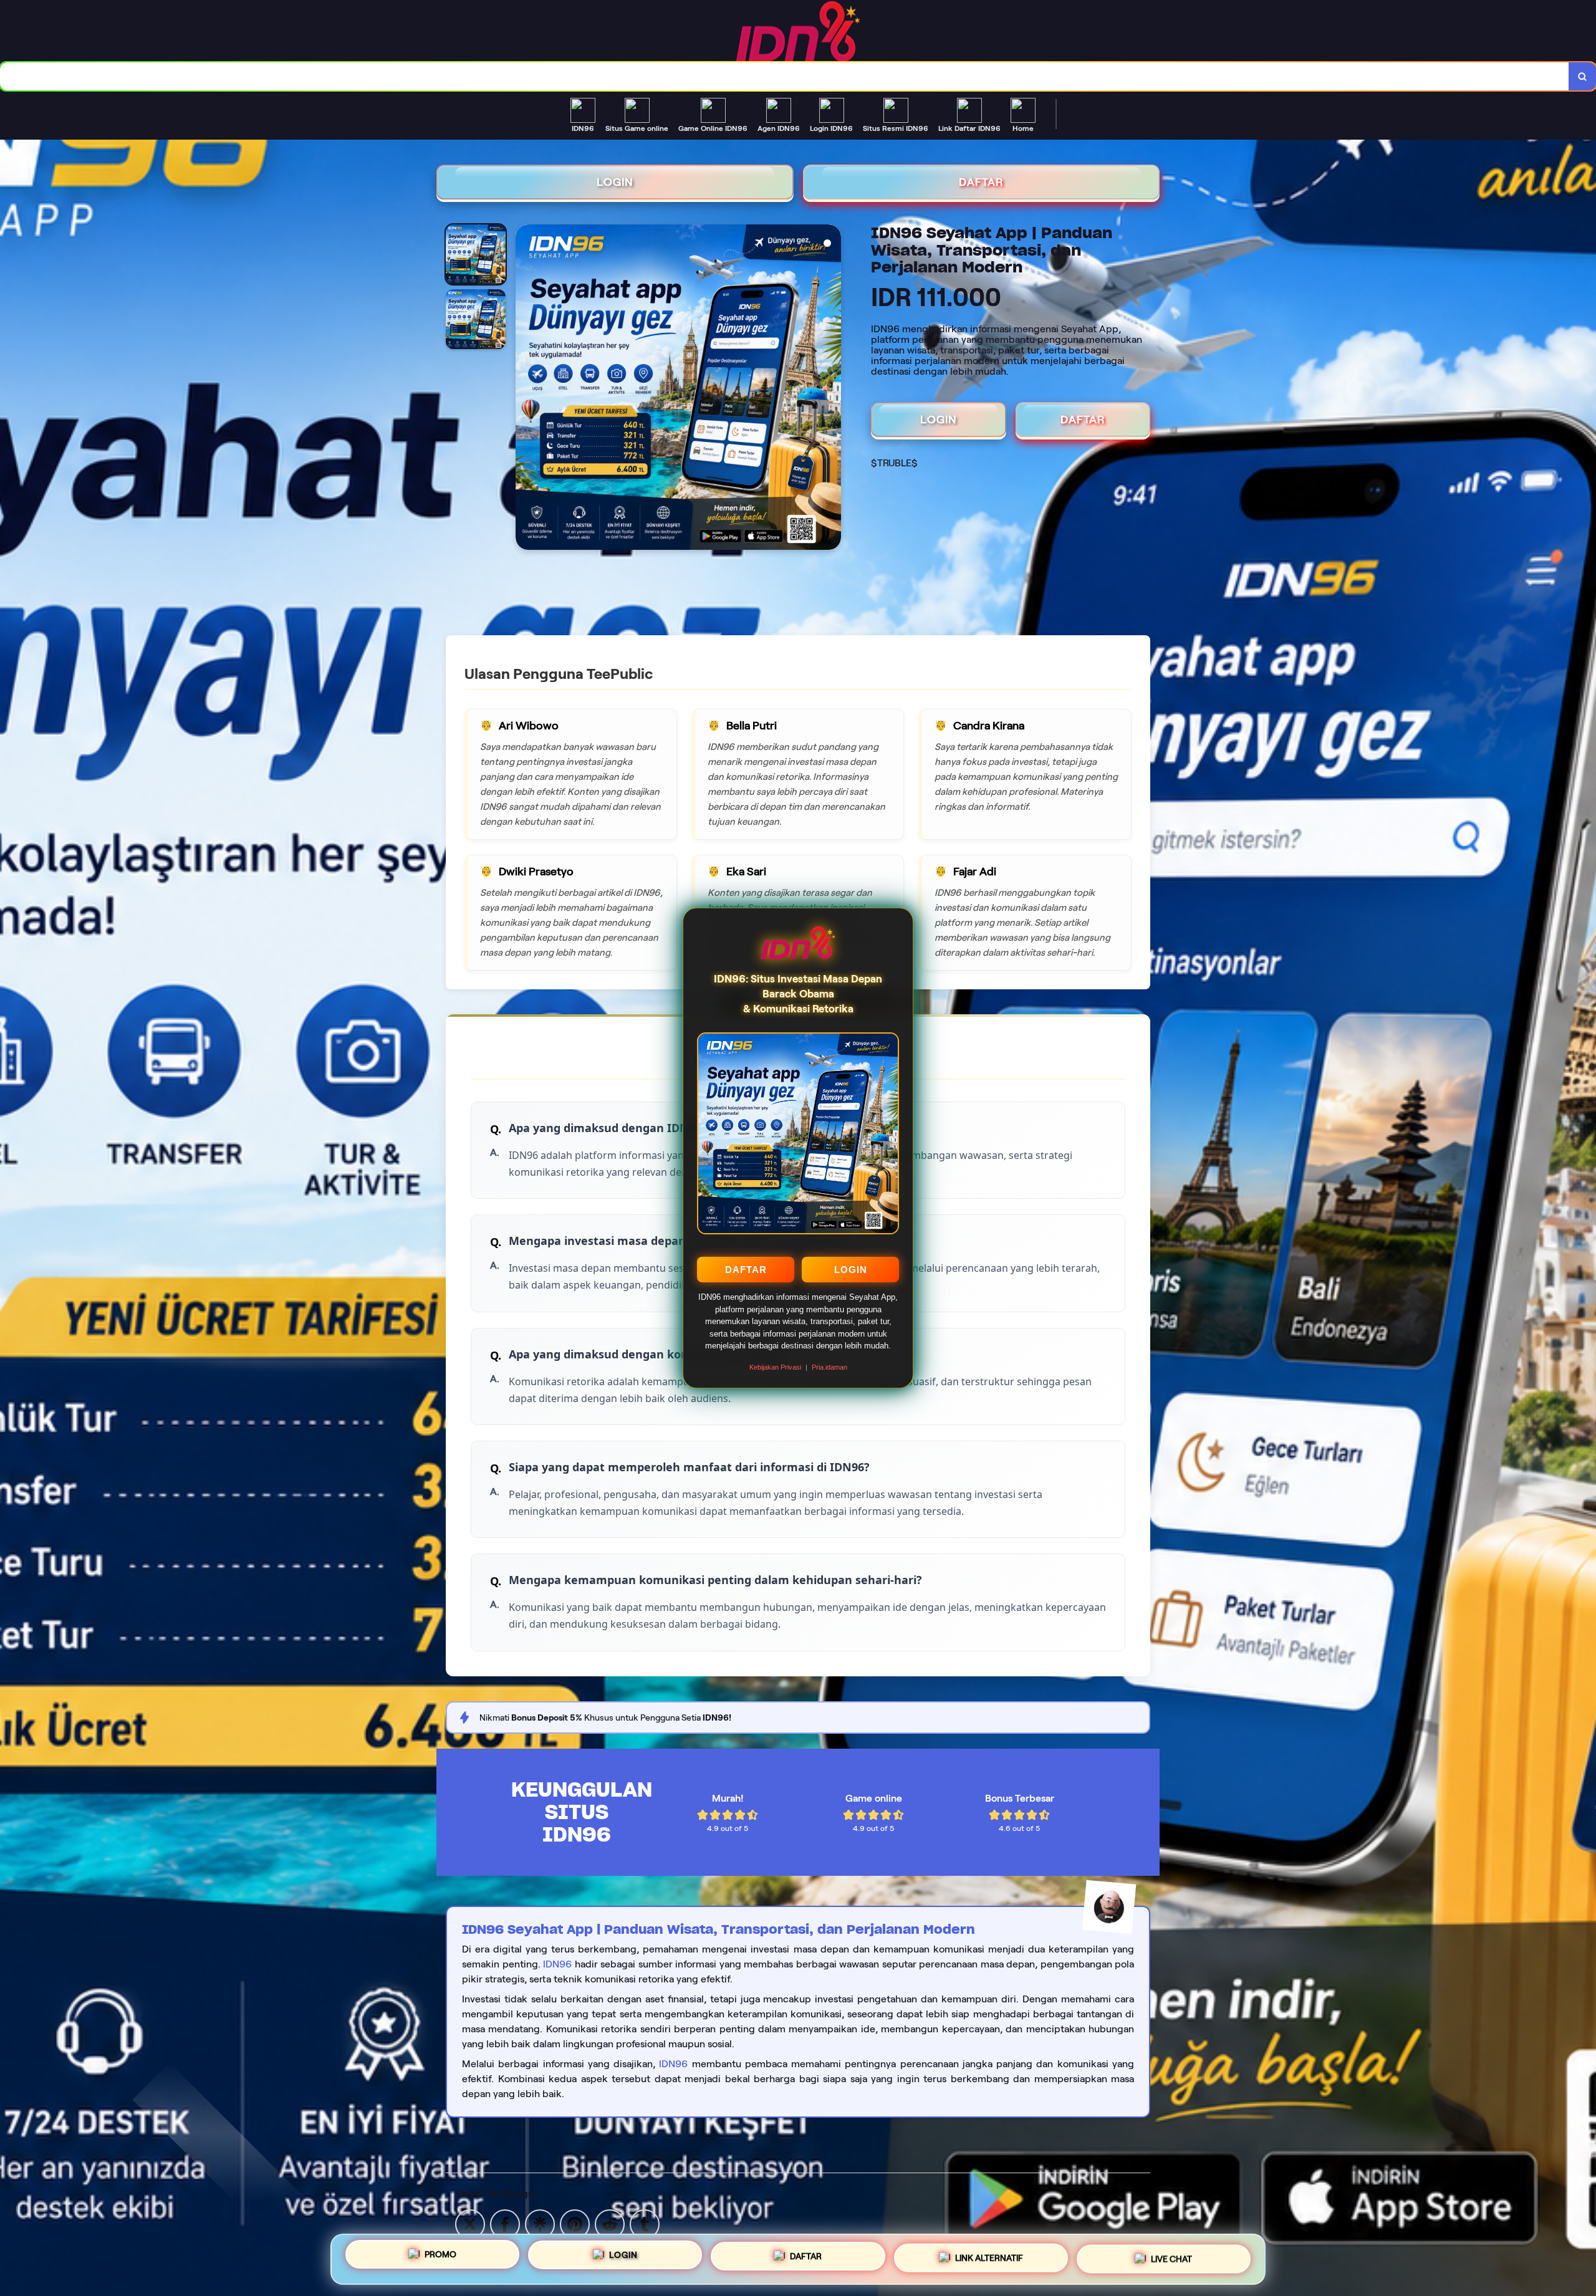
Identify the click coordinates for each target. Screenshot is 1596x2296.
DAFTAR (746, 1270)
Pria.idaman (829, 1367)
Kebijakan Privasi (775, 1367)
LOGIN (851, 1270)
